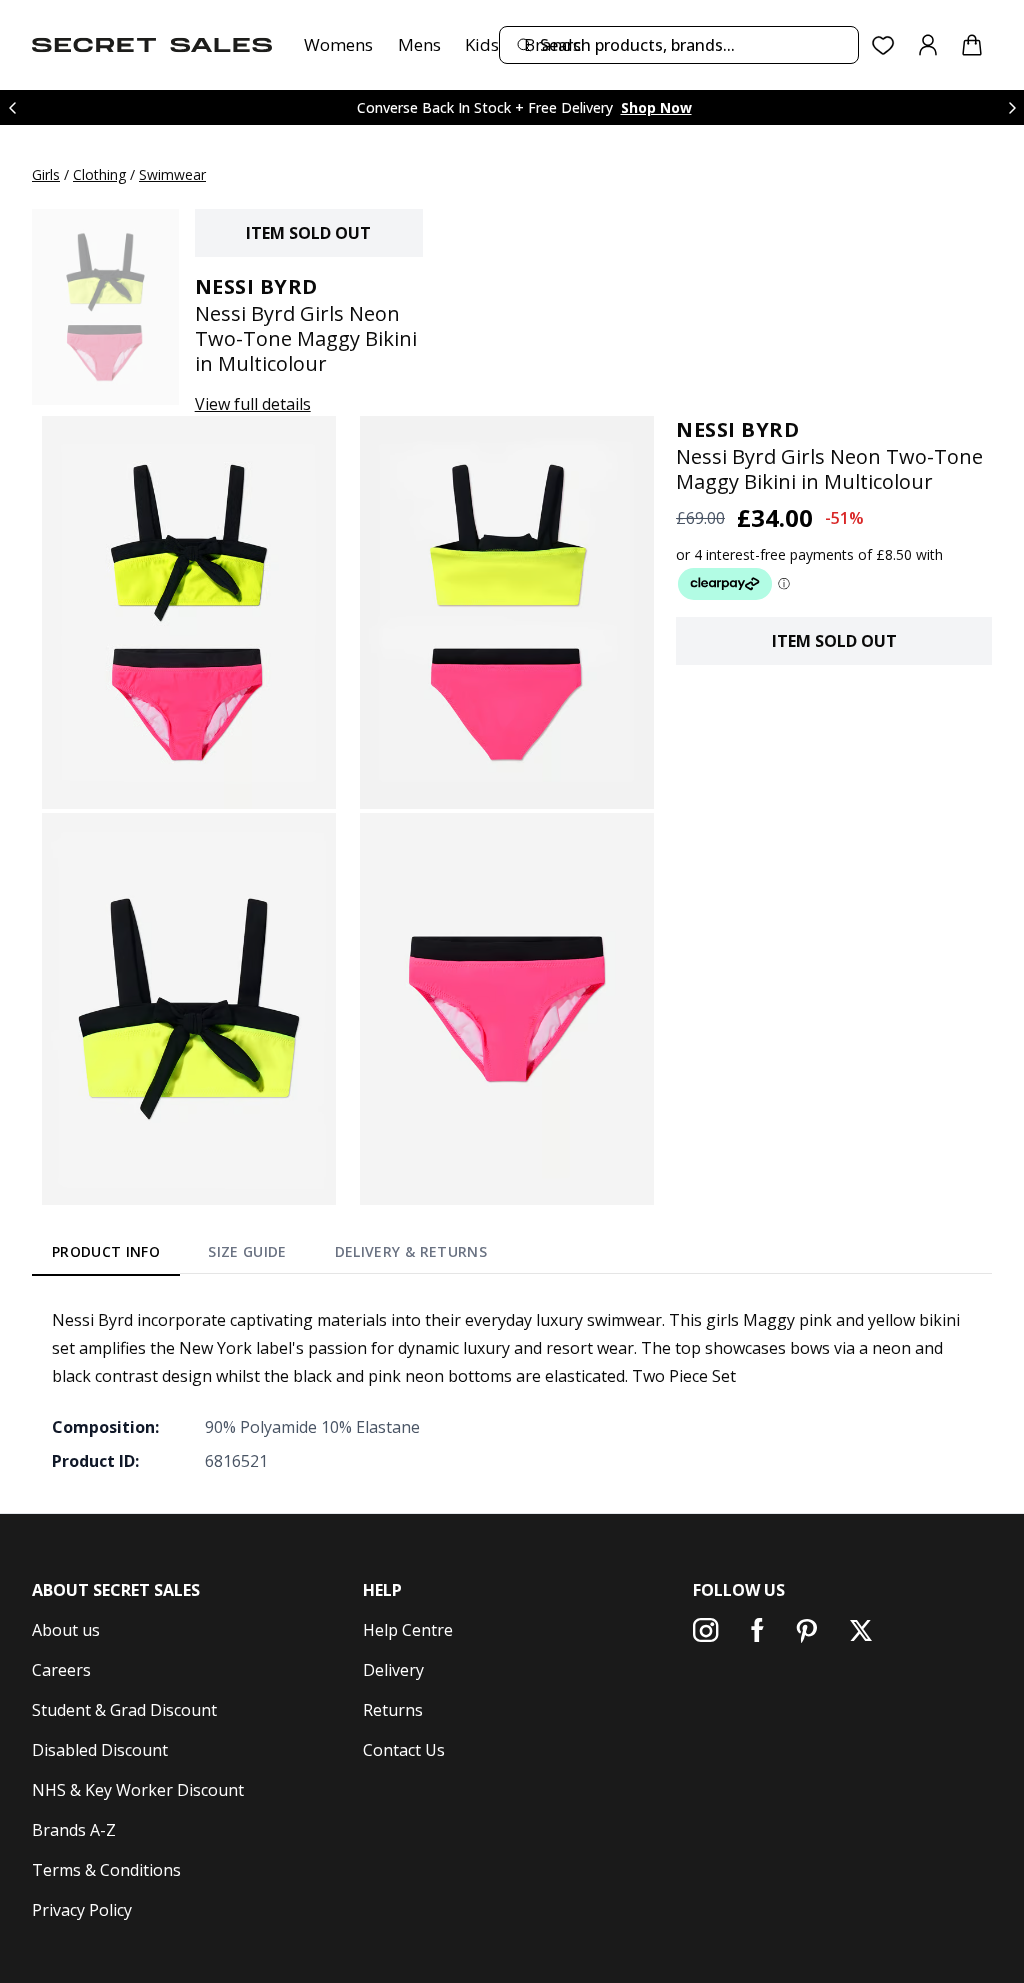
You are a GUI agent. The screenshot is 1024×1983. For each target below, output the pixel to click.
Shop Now (656, 107)
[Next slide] (1012, 107)
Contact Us (404, 1750)
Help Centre (408, 1630)
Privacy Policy (82, 1910)
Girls (46, 174)
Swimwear (172, 174)
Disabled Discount (100, 1750)
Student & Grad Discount (124, 1710)
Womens (338, 44)
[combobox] (679, 45)
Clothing (99, 174)
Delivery (393, 1670)
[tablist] (269, 1255)
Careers (61, 1670)
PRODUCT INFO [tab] (106, 1251)
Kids (482, 44)
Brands (552, 44)
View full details (253, 404)
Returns (393, 1710)
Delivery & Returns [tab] (411, 1251)
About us (66, 1630)
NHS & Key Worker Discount (138, 1790)
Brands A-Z (74, 1830)
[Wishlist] (883, 45)
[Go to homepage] (152, 45)
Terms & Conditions (106, 1870)
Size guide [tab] (247, 1251)
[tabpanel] (512, 1390)
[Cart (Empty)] (972, 45)
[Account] (928, 45)
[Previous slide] (12, 107)
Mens (419, 44)
